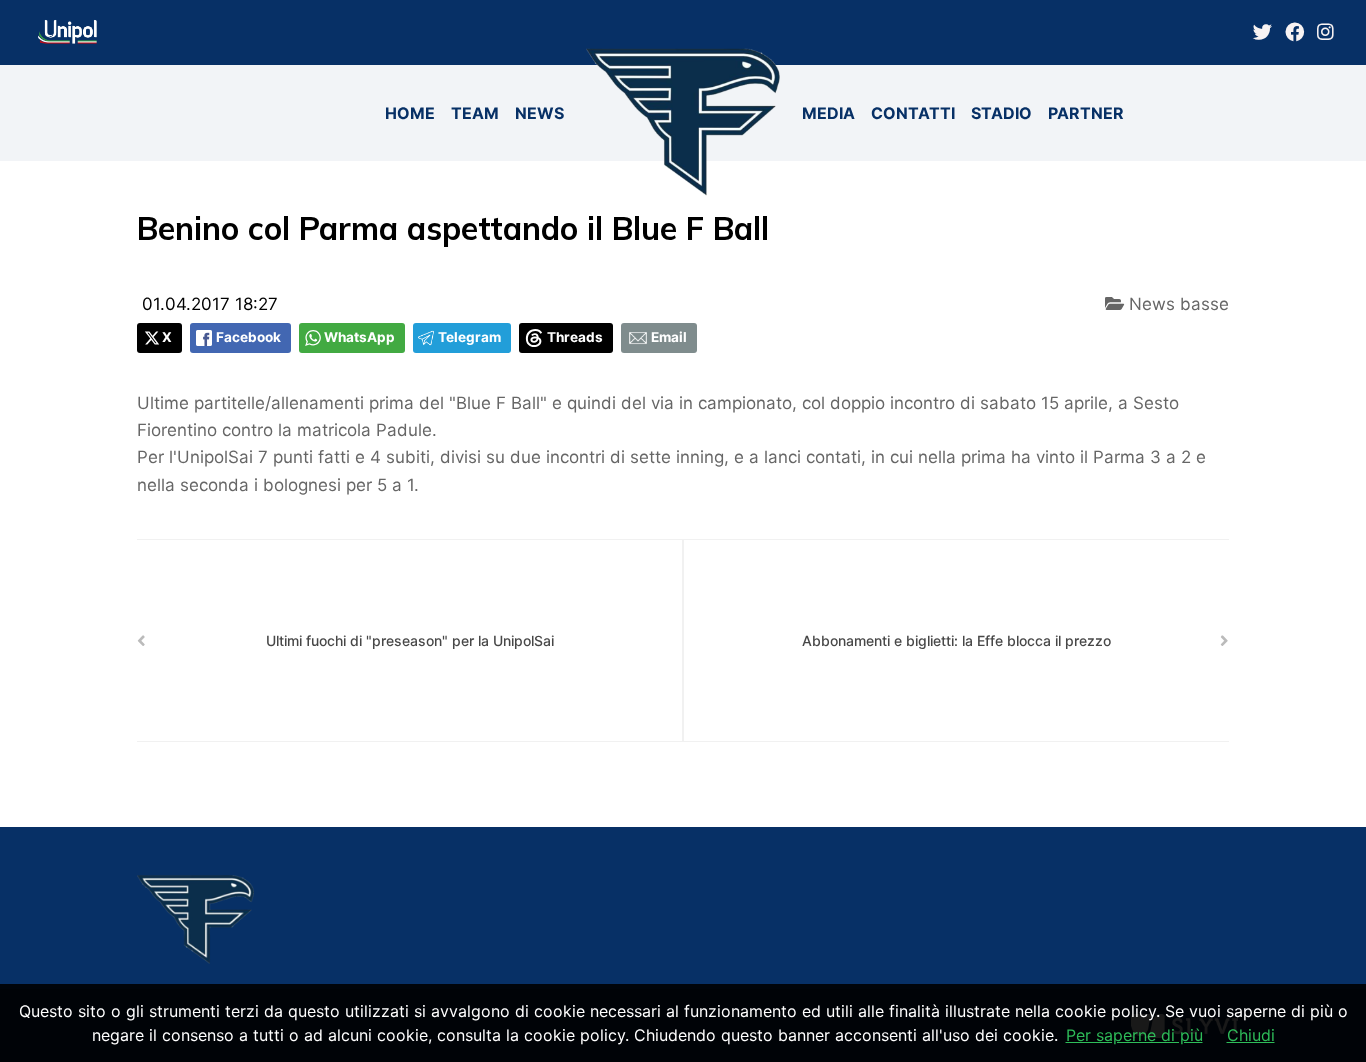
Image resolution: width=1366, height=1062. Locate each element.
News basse (1176, 304)
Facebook (248, 337)
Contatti (913, 113)
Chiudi (1251, 1035)
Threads (575, 337)
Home (410, 113)
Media (828, 113)
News (539, 113)
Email (669, 337)
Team (475, 113)
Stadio (1001, 113)
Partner (1086, 113)
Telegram (469, 337)
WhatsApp (359, 337)
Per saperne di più (1134, 1035)
